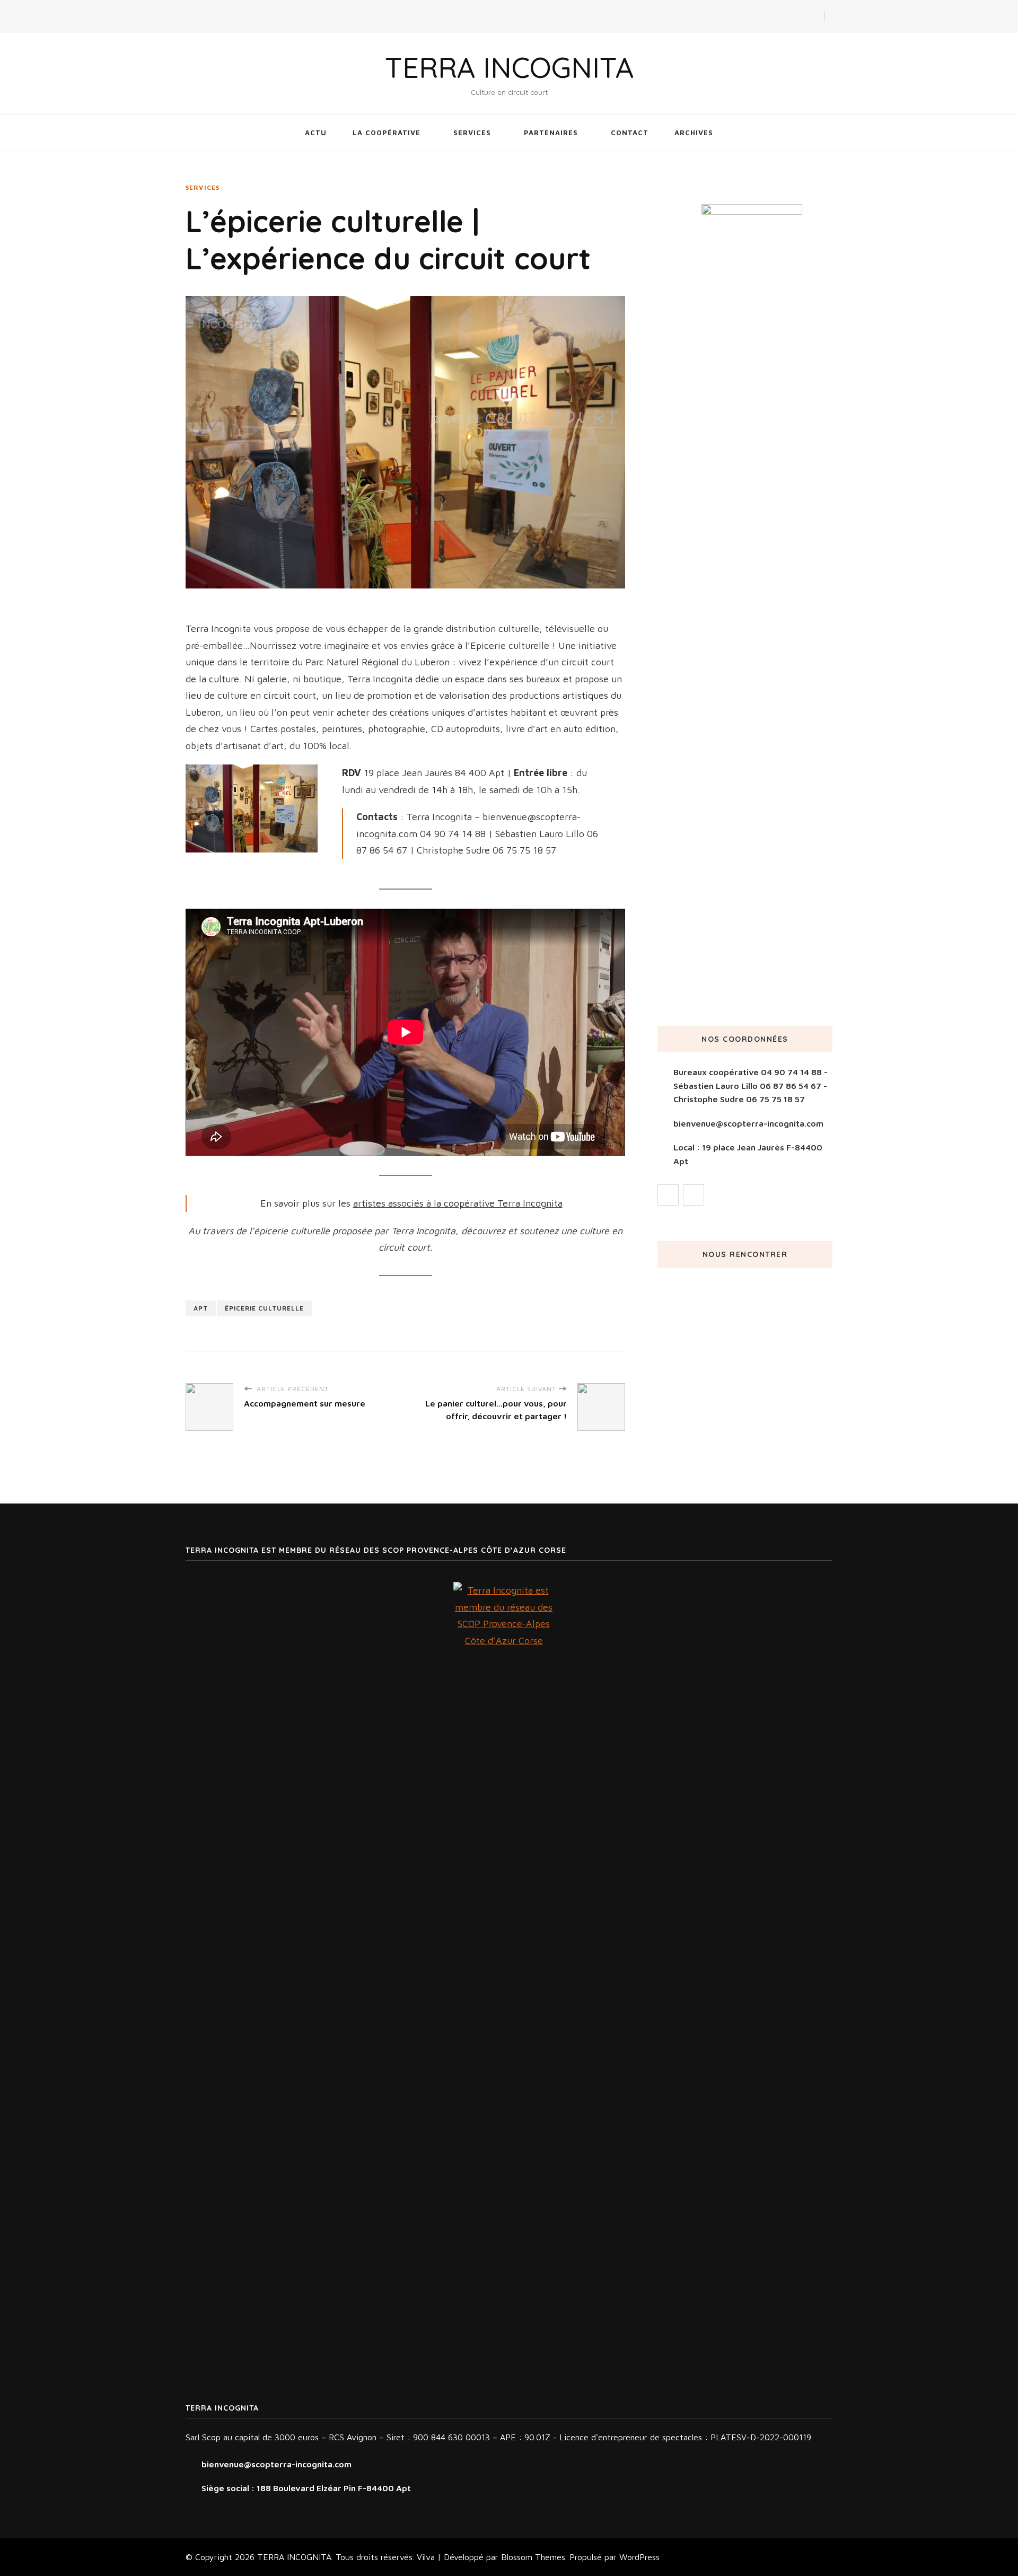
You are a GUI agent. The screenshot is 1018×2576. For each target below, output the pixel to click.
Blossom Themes (533, 2557)
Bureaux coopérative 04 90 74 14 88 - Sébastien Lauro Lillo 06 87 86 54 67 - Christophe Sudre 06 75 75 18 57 (751, 1085)
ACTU (316, 133)
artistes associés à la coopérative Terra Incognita (458, 1203)
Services (203, 187)
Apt (201, 1308)
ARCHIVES (694, 133)
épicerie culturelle (264, 1308)
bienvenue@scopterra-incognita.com (748, 1123)
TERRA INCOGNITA (509, 67)
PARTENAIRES (551, 133)
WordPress (639, 2557)
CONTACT (630, 133)
